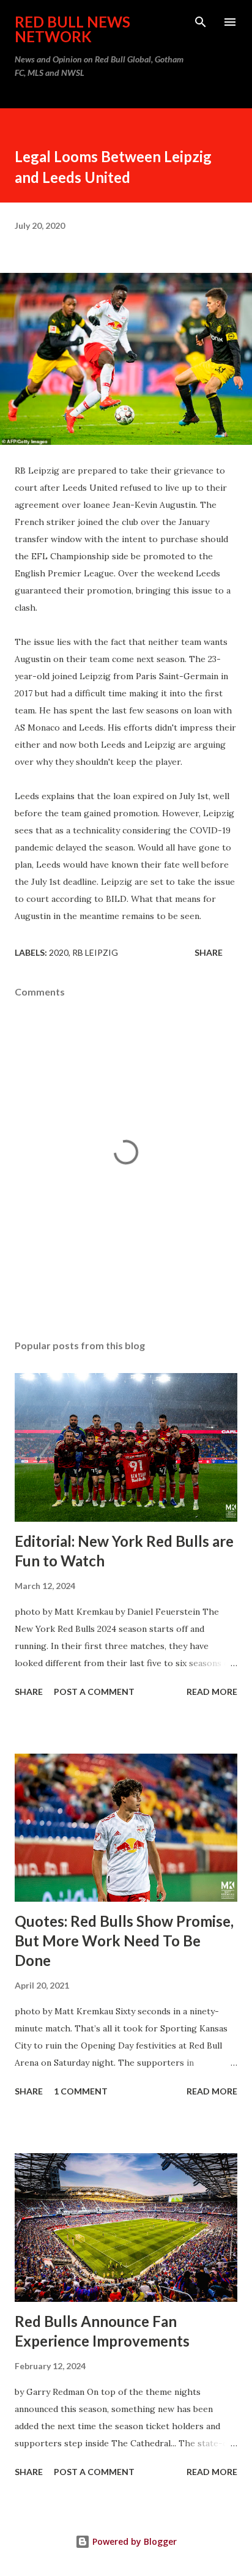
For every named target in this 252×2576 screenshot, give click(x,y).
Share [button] (209, 952)
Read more (212, 1692)
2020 (59, 952)
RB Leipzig (95, 952)
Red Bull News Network (72, 29)
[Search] (201, 22)
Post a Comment (94, 1692)
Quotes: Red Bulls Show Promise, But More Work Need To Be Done (124, 1941)
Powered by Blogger (133, 2541)
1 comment (81, 2091)
